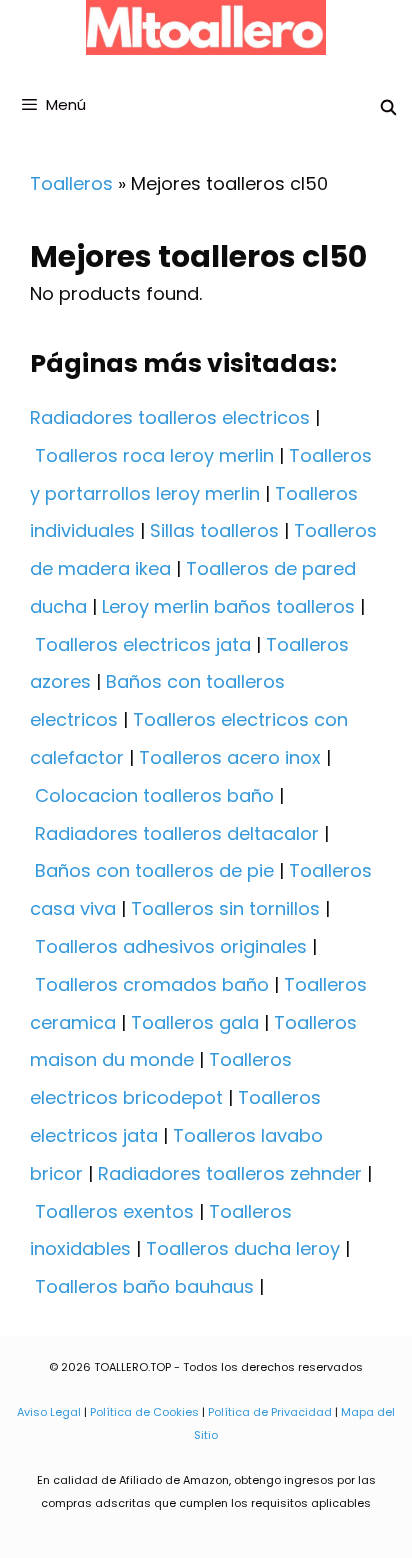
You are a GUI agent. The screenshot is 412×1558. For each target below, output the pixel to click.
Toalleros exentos (114, 1211)
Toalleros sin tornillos (225, 908)
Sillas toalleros (214, 530)
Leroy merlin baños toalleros (228, 606)
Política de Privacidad (270, 1412)
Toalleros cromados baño (152, 984)
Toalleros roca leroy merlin (154, 455)
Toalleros (71, 183)
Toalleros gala (195, 1022)
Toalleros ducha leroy (243, 1248)
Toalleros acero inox (230, 757)
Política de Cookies (144, 1412)
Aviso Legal (49, 1412)
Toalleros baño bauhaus (144, 1286)
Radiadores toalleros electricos (170, 417)
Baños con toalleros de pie (154, 870)
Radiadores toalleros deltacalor (177, 833)
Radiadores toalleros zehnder (230, 1173)
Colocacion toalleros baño (154, 795)
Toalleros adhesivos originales (171, 946)
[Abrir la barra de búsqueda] (388, 107)
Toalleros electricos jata (143, 644)
